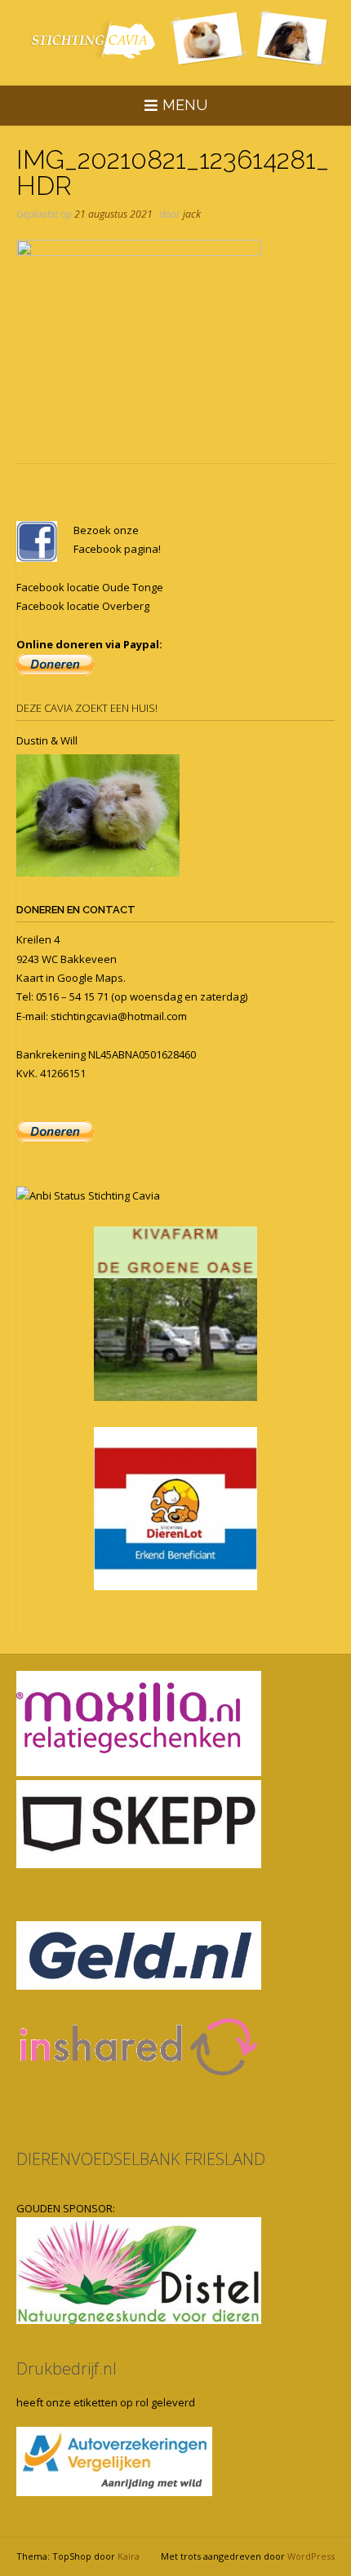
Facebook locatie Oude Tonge (90, 587)
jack (192, 214)
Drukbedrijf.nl (67, 2368)
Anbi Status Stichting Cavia (95, 1195)
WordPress (311, 2556)
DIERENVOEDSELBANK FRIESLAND (141, 2159)
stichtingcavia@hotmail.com (119, 1016)
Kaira (129, 2556)
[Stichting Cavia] (175, 40)
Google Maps (90, 978)
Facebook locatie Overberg (83, 606)
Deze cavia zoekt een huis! (87, 708)
